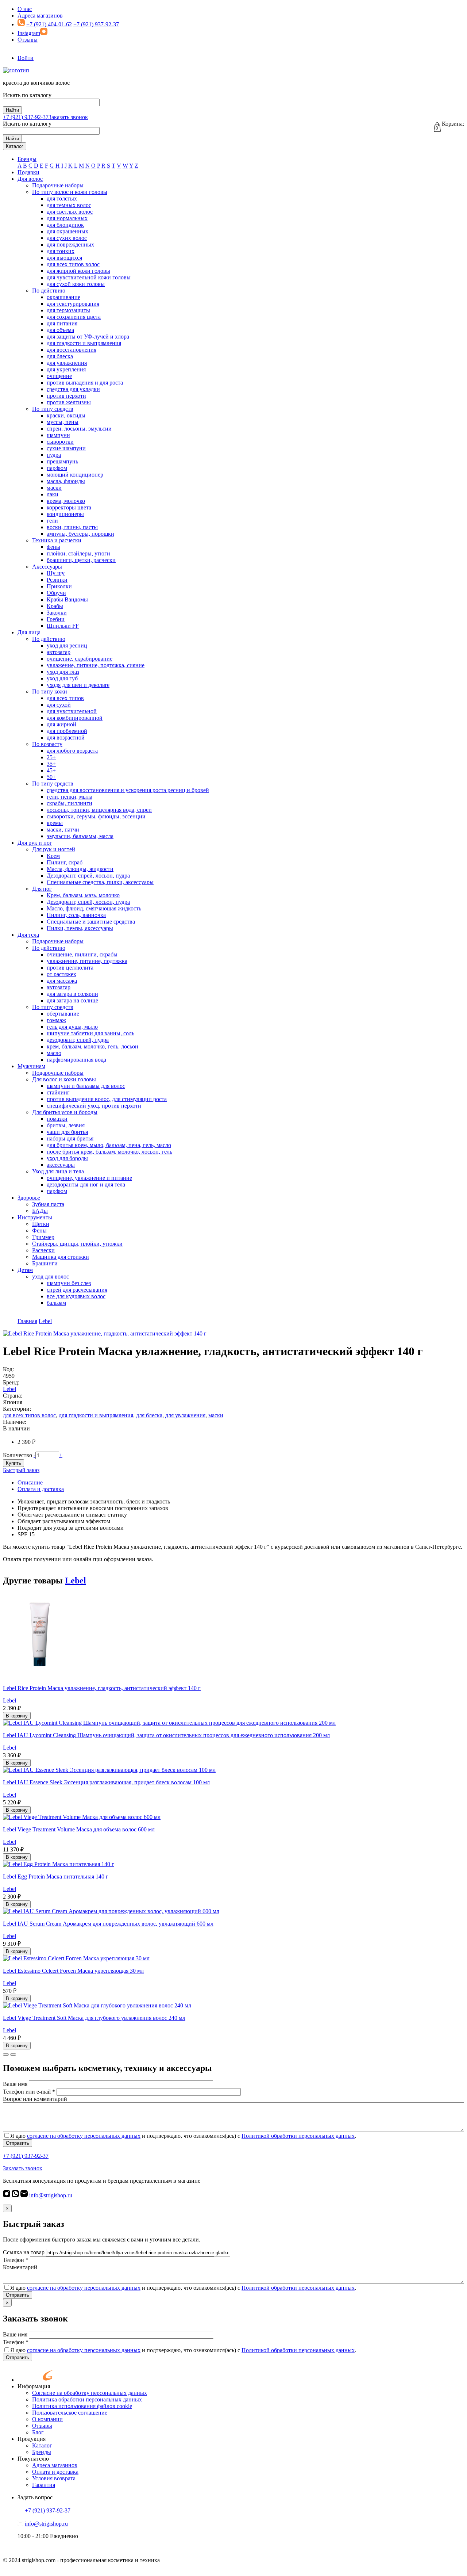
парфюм (57, 468)
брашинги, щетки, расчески (81, 560)
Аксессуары (47, 567)
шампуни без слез (69, 1283)
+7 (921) (26, 117)
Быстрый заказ (21, 1470)
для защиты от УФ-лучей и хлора (88, 337)
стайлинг (58, 1092)
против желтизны (69, 402)
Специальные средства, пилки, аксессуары (100, 882)
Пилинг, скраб (65, 862)
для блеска (60, 356)
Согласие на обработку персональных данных (90, 2393)
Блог (38, 2432)
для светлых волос (70, 212)
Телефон (16, 2260)
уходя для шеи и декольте (78, 685)
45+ (51, 770)
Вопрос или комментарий (35, 2099)
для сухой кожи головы (76, 284)
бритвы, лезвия (66, 1125)
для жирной (61, 724)
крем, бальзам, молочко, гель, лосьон (92, 1046)
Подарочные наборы (58, 185)
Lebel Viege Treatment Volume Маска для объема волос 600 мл (79, 1829)
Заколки (57, 613)
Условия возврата (54, 2478)
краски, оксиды (66, 415)
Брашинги (45, 1263)
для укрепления (66, 369)
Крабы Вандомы (67, 599)
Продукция (32, 2439)
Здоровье (29, 1198)
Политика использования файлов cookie (82, 2406)
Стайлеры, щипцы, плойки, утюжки (77, 1244)
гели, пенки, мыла (70, 797)
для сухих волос (67, 238)
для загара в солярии (72, 994)
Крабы (55, 606)
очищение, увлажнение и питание (89, 1178)
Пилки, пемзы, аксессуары (80, 928)
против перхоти (66, 396)
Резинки (57, 580)
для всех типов (65, 698)
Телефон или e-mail (29, 2092)
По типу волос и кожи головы (70, 192)
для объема (60, 330)
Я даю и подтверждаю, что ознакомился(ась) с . (183, 2136)
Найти (12, 110)
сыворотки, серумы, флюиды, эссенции (96, 816)
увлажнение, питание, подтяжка (87, 961)
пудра (54, 455)
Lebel (9, 1389)
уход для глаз (63, 672)
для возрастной (66, 737)
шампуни (58, 435)
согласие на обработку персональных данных (84, 2136)
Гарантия (44, 2485)
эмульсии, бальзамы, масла (80, 836)
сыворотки (60, 442)
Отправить (18, 2143)
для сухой (59, 705)
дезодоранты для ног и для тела (86, 1184)
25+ (51, 757)
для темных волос (69, 205)
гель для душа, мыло (72, 1027)
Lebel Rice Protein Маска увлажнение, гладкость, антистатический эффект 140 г (102, 1688)
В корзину (17, 1716)
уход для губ (62, 678)
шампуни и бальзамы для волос (86, 1086)
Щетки (41, 1224)
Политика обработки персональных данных (87, 2399)
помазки (57, 1119)
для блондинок (65, 225)
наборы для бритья (70, 1138)
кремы (55, 823)
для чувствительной (72, 711)
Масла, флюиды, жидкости (80, 869)
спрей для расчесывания (77, 1290)
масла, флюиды (66, 481)
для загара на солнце (72, 1000)
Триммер (43, 1237)
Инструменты (35, 1217)
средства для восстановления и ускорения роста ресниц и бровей (128, 790)
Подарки (28, 172)
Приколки (59, 586)
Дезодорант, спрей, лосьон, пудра (88, 876)
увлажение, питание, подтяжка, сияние (96, 665)
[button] (6, 2055)
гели (52, 521)
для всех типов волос (73, 264)
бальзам (56, 1303)
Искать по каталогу (27, 95)
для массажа (62, 981)
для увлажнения (67, 363)
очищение (59, 376)
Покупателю (33, 2459)
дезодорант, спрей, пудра (78, 1040)
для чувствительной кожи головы (89, 277)
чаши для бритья (67, 1132)
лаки (53, 494)
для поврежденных (70, 244)
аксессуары (61, 1165)
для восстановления (72, 350)
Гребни (56, 619)
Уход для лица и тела (58, 1171)
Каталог (15, 146)
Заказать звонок (68, 117)
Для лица (29, 632)
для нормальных (67, 218)
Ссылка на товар (24, 2252)
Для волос (30, 179)
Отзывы (28, 40)
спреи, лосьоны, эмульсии (79, 429)
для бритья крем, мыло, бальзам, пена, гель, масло (109, 1145)
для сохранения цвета (74, 317)
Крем (53, 856)
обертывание (63, 1014)
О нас (25, 9)
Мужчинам (31, 1066)
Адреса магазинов (40, 16)
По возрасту (47, 744)
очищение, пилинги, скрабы (82, 954)
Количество (18, 1455)
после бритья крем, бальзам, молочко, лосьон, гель (109, 1152)
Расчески (43, 1250)
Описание (30, 1482)
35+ (51, 764)
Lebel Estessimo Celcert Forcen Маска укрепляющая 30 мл (73, 1971)
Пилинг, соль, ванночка (76, 915)
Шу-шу (56, 573)
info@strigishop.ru (50, 2195)
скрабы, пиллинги (70, 803)
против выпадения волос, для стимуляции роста (107, 1099)
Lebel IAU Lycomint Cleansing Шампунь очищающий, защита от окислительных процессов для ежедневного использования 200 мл (166, 1735)
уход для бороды (67, 1158)
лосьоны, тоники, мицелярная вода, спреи (99, 810)
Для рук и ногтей (54, 849)
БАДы (40, 1211)
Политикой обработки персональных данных (298, 2136)
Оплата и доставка (41, 1489)
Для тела (28, 935)
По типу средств (53, 409)
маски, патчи (63, 830)
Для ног (42, 889)
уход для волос (51, 1276)
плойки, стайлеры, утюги (78, 553)
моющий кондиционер (75, 475)
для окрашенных (67, 231)
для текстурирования (73, 304)
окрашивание (63, 297)
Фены (39, 1230)
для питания (62, 323)
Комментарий (20, 2267)
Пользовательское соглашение (70, 2413)
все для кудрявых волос (76, 1296)
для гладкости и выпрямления (84, 343)
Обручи (56, 593)
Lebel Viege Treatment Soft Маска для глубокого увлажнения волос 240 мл (94, 2018)
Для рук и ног (35, 843)
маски (54, 488)
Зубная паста (48, 1204)
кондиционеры (65, 514)
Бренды (27, 159)
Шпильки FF (63, 626)
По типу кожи (50, 691)
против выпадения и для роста (85, 383)
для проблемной (67, 731)
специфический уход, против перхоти (94, 1106)
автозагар (59, 652)
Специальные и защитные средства (91, 922)
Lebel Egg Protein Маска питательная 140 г (56, 1876)
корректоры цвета (69, 507)
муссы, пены (63, 422)
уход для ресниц (67, 645)
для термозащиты (68, 310)
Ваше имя (15, 2084)
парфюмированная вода (76, 1060)
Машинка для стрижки (61, 1257)
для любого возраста (72, 751)
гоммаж (56, 1020)
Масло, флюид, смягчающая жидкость (94, 908)
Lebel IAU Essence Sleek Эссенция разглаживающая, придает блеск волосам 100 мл (106, 1782)
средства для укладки (73, 389)
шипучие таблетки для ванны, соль (90, 1033)
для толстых (62, 198)
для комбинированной (75, 718)
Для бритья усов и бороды (65, 1112)
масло (54, 1053)
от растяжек (61, 974)
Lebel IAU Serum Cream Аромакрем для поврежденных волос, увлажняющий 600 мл (108, 1924)
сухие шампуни (66, 448)
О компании (47, 2419)
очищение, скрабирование (80, 659)
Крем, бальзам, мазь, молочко (83, 895)
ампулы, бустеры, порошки (80, 534)
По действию (49, 291)
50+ (51, 777)
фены (53, 547)
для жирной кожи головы (78, 271)
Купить (13, 1463)
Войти (26, 58)
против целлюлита (70, 968)
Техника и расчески (57, 540)
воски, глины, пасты (72, 527)
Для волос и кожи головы (64, 1079)
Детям (25, 1270)
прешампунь (62, 461)
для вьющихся (64, 258)
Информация (34, 2386)
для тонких (61, 251)
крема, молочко (66, 501)
